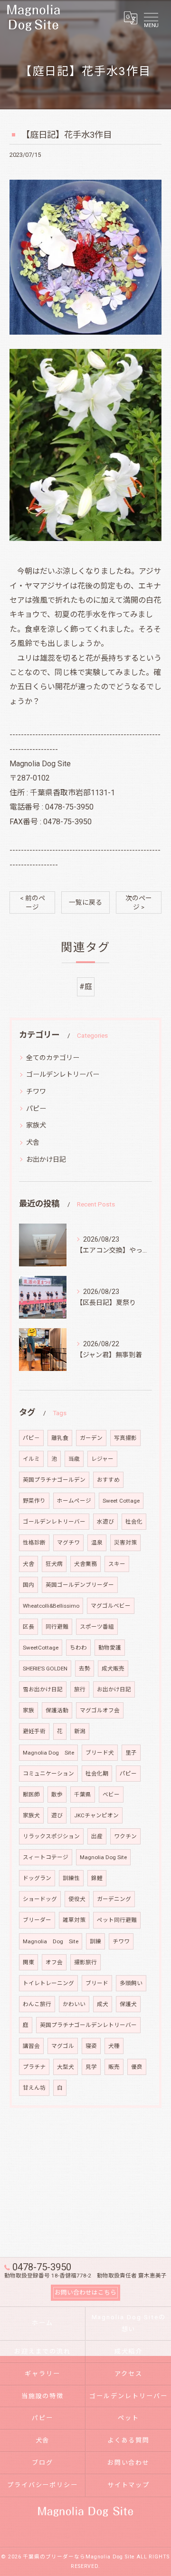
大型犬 (66, 2067)
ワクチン (125, 1836)
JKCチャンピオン (96, 1815)
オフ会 (54, 1962)
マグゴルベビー (111, 1606)
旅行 (80, 1689)
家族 (28, 1710)
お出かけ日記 (46, 1159)
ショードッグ (40, 1899)
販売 (114, 2067)
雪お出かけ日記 (43, 1689)
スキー (117, 1564)
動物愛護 (110, 1648)
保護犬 (128, 2004)
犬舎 (33, 1142)
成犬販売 (113, 1669)
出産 (97, 1836)
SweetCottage (41, 1648)
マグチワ (68, 1543)
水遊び (105, 1522)
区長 (28, 1627)
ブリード (97, 1983)
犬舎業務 (85, 1564)
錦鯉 (97, 1878)
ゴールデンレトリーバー (63, 1074)
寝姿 (91, 2046)
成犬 (103, 2004)
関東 (28, 1962)
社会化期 (97, 1774)
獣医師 (31, 1795)
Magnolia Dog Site (48, 1753)
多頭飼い (131, 1983)
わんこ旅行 (37, 2004)
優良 (137, 2067)
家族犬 (36, 1125)
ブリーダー (37, 1920)
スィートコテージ (46, 1857)
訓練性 (71, 1878)
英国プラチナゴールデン (54, 1480)
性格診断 (34, 1543)
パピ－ (31, 1438)
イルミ (31, 1459)
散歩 (57, 1795)
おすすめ (108, 1480)
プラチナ (34, 2067)
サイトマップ (129, 2485)
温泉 (97, 1543)
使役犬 (77, 1899)
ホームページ (74, 1501)
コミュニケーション (48, 1774)
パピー (36, 1109)
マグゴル (63, 2046)
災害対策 (125, 1543)
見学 (91, 2067)
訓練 (95, 1941)
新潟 (80, 1731)
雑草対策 (74, 1920)
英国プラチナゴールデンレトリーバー (88, 2025)
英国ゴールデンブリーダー (80, 1585)
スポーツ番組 (97, 1627)
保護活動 (57, 1710)
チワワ (36, 1091)
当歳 (74, 1459)
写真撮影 (125, 1438)
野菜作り (34, 1501)
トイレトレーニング (48, 1983)
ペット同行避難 (117, 1920)
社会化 (134, 1522)
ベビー (111, 1795)
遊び (57, 1815)
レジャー (102, 1459)
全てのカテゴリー (53, 1058)
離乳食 (60, 1438)
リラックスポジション (51, 1836)
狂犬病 (54, 1564)
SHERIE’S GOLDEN (45, 1669)
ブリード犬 (100, 1753)
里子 (131, 1753)
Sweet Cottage (121, 1501)
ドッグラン (37, 1878)
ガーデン (91, 1438)
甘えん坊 (34, 2088)
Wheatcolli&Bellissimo (51, 1606)
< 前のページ (33, 902)
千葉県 (83, 1795)
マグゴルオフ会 (100, 1710)
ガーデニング (114, 1899)
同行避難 (57, 1627)
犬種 (114, 2046)
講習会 (31, 2046)
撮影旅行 (85, 1962)
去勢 (85, 1669)
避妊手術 (34, 1731)
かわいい (74, 2004)
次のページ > (139, 902)
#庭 (86, 987)
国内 (28, 1585)
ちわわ (78, 1648)
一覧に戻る (85, 902)
